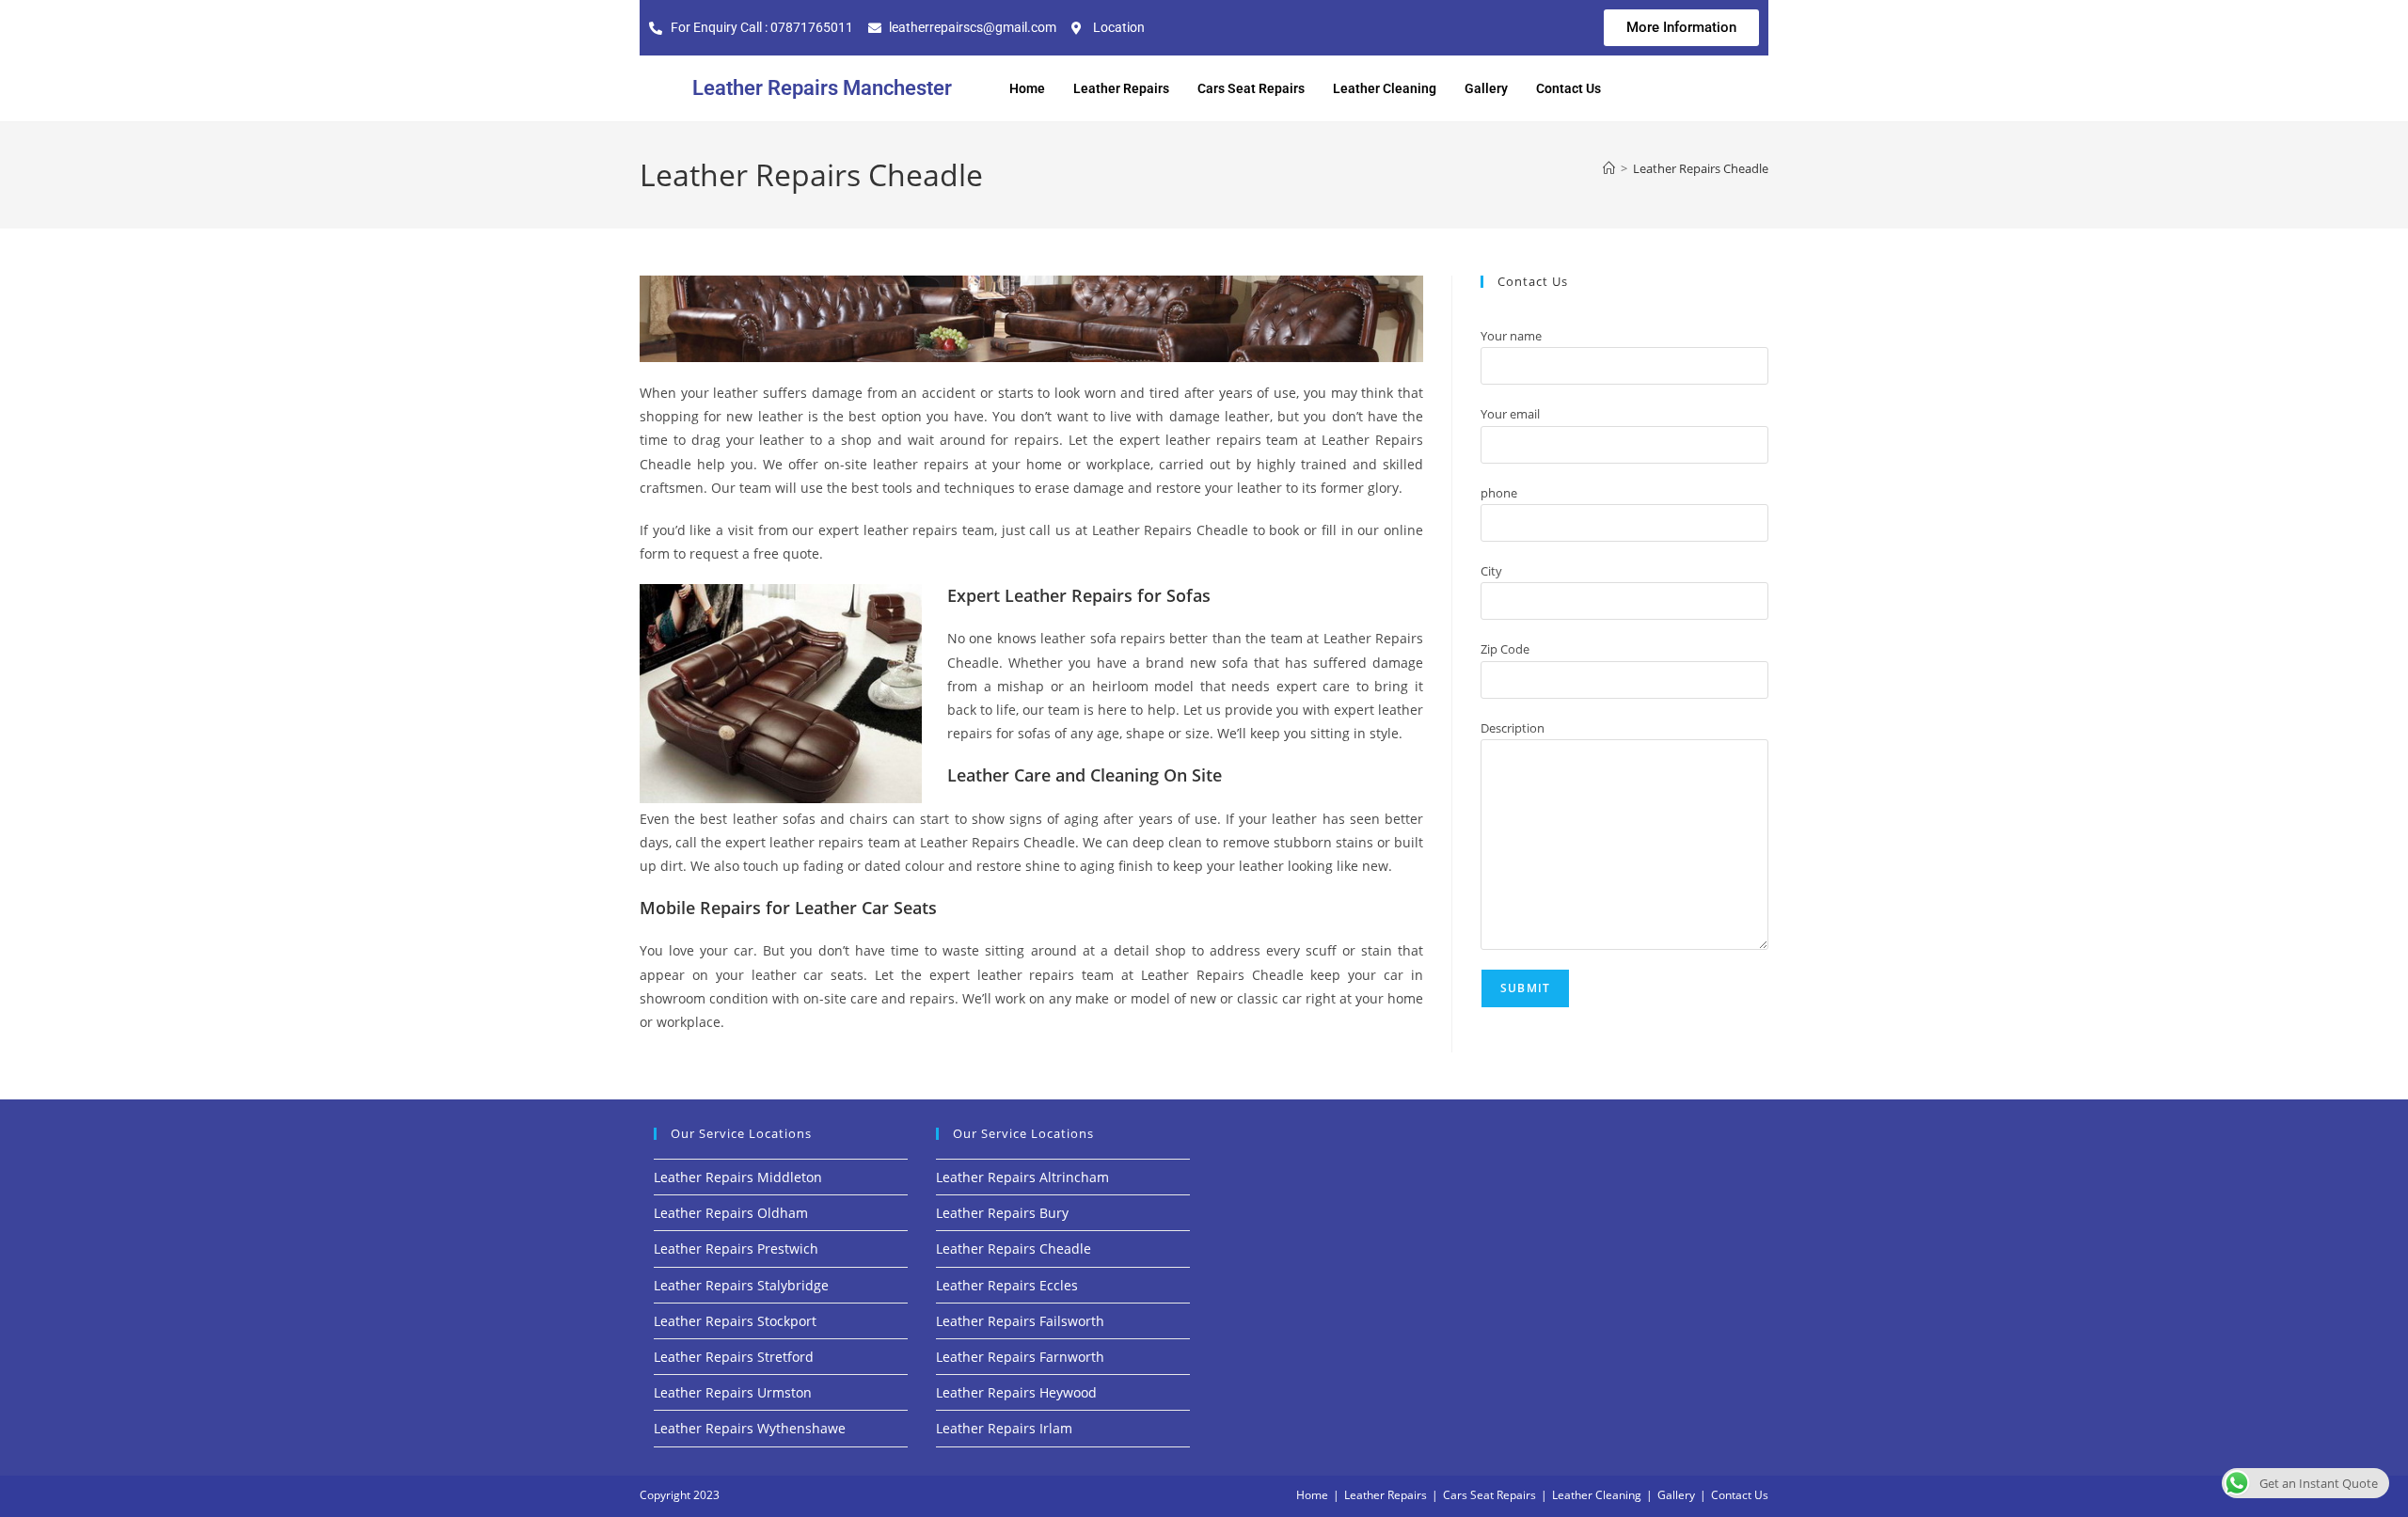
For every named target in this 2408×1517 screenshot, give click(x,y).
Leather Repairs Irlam (1004, 1428)
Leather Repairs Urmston (733, 1392)
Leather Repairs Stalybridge (741, 1285)
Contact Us (1568, 88)
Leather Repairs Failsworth (1020, 1321)
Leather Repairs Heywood (1016, 1392)
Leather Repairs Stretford (734, 1357)
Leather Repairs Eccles (1007, 1285)
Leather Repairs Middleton (738, 1177)
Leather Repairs (1121, 88)
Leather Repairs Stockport (735, 1321)
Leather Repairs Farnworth (1020, 1357)
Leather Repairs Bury (1002, 1213)
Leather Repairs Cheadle (1701, 168)
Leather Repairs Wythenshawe (750, 1428)
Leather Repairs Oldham (731, 1213)
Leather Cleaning (1385, 88)
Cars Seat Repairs (1251, 88)
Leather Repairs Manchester (822, 88)
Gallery (1486, 88)
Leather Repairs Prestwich (736, 1248)
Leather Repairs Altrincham (1022, 1177)
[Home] (1609, 168)
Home (1027, 88)
